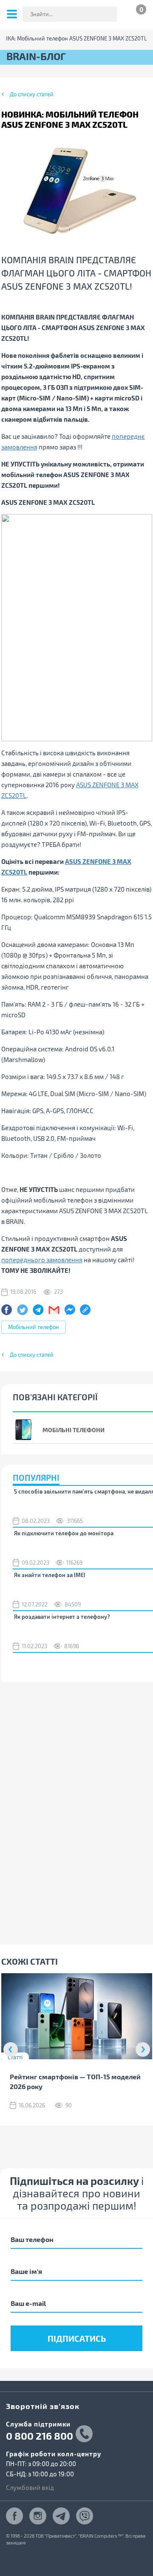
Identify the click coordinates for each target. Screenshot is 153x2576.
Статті (15, 2057)
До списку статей (32, 94)
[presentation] (11, 2049)
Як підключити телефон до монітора (64, 1533)
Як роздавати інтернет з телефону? (62, 1617)
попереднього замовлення (42, 1260)
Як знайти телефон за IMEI (50, 1575)
